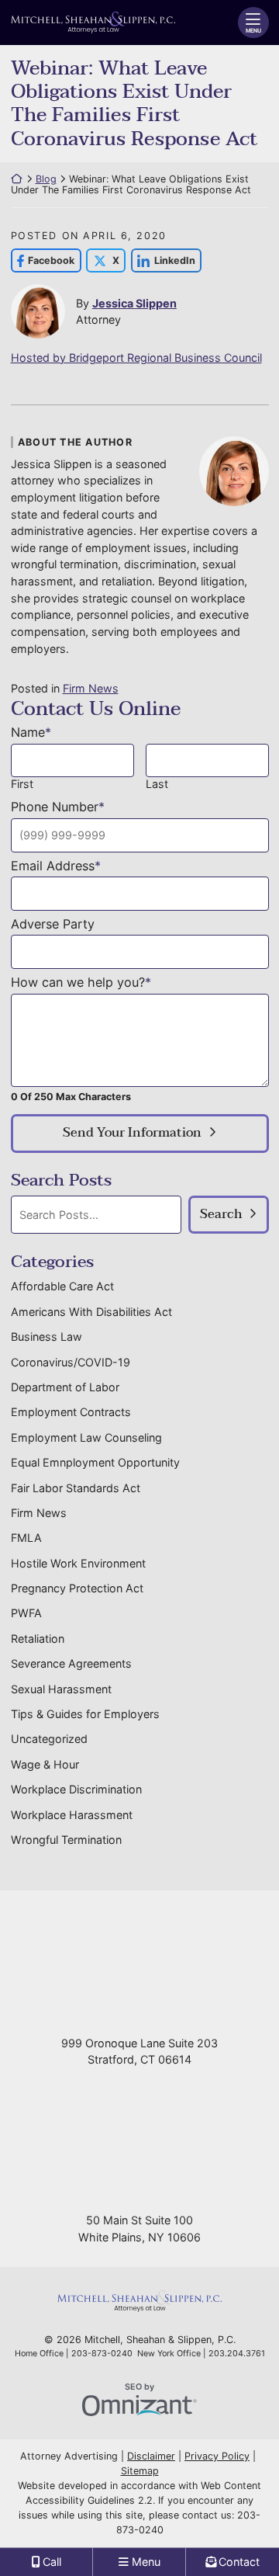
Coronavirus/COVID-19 (71, 1362)
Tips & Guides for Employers (85, 1714)
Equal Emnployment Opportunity (95, 1462)
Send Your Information (132, 1133)
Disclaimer (151, 2456)
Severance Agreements (71, 1663)
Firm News (91, 688)
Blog (46, 179)
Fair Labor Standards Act (76, 1488)
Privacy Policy (217, 2456)
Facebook (43, 260)
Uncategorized (49, 1739)
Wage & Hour (45, 1764)
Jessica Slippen (134, 303)
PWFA (26, 1613)
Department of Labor (65, 1387)
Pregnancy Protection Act (77, 1588)
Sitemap (140, 2471)
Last (157, 784)
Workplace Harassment (72, 1815)
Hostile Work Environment (78, 1563)
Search (221, 1214)
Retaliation (38, 1639)
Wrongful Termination (66, 1840)
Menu (253, 31)
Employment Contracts (71, 1412)
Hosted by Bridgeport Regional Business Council (136, 358)
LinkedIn (163, 260)
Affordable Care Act (62, 1286)
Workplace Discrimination (76, 1789)
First (22, 784)
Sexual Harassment (61, 1689)
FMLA (26, 1538)
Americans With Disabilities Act (91, 1312)
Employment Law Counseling (86, 1437)
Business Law (46, 1337)
